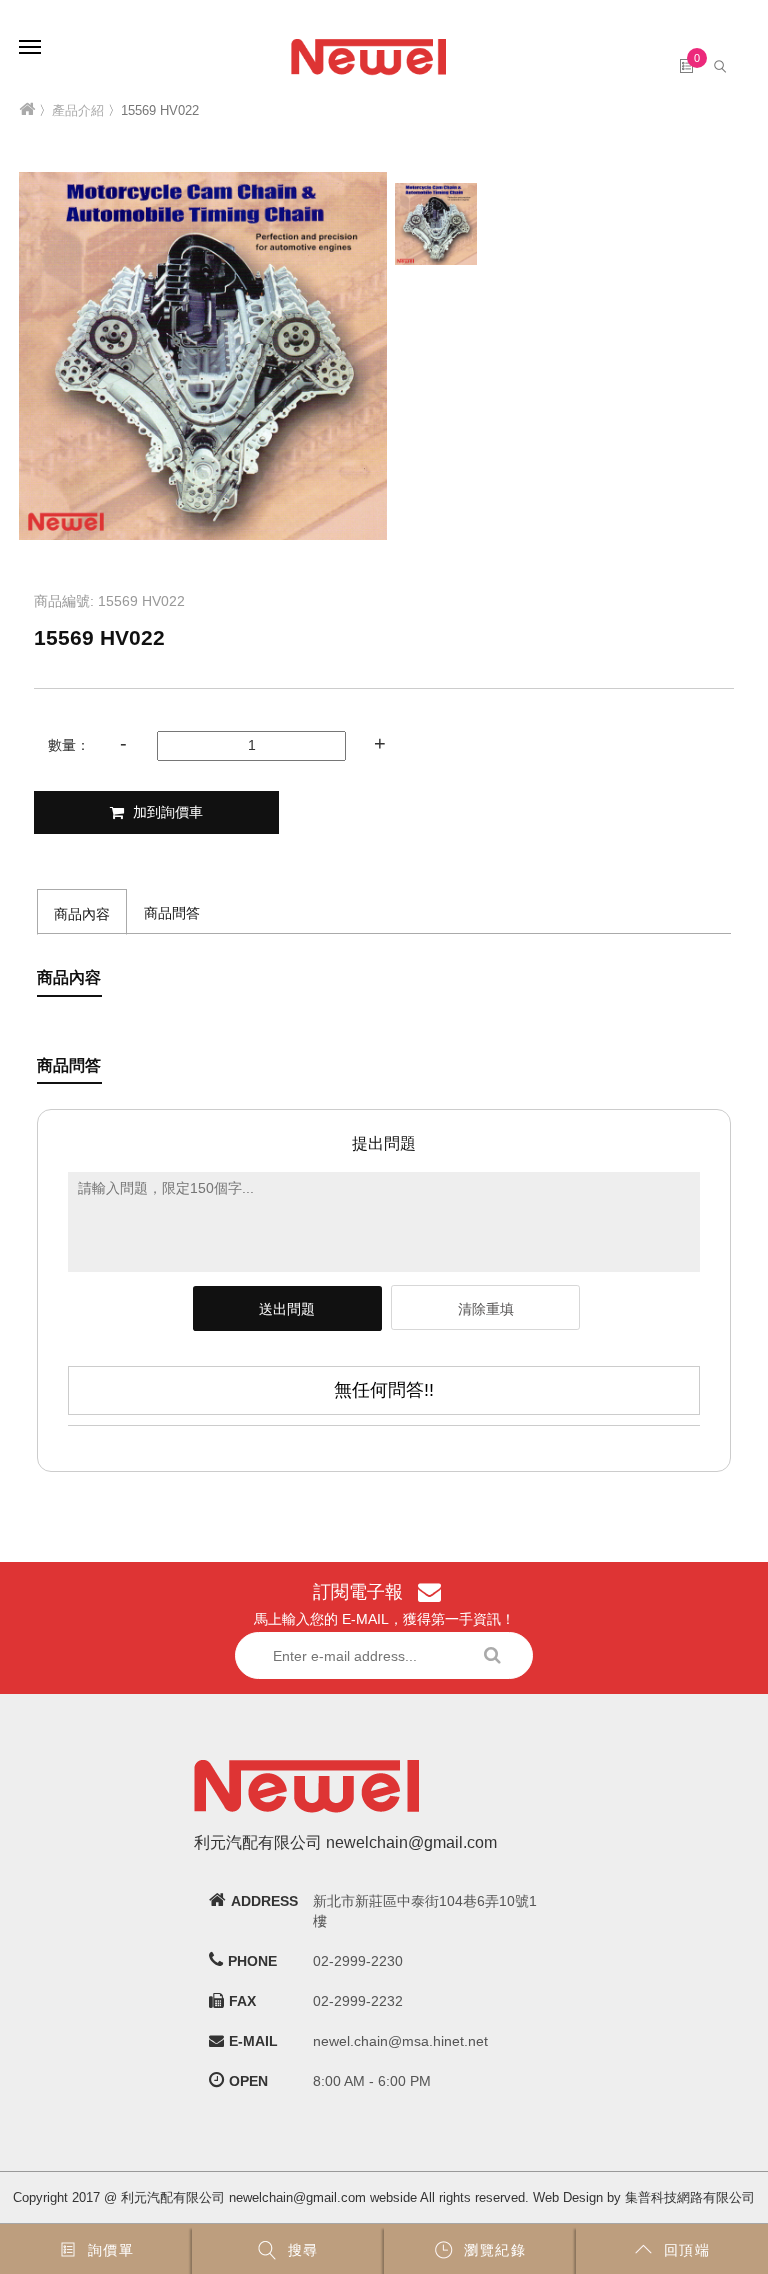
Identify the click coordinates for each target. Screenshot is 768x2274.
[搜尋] (722, 65)
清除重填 (486, 1309)
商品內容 (82, 914)
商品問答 (172, 913)
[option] (203, 356)
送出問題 (287, 1309)
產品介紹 (78, 110)
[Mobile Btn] (30, 32)
